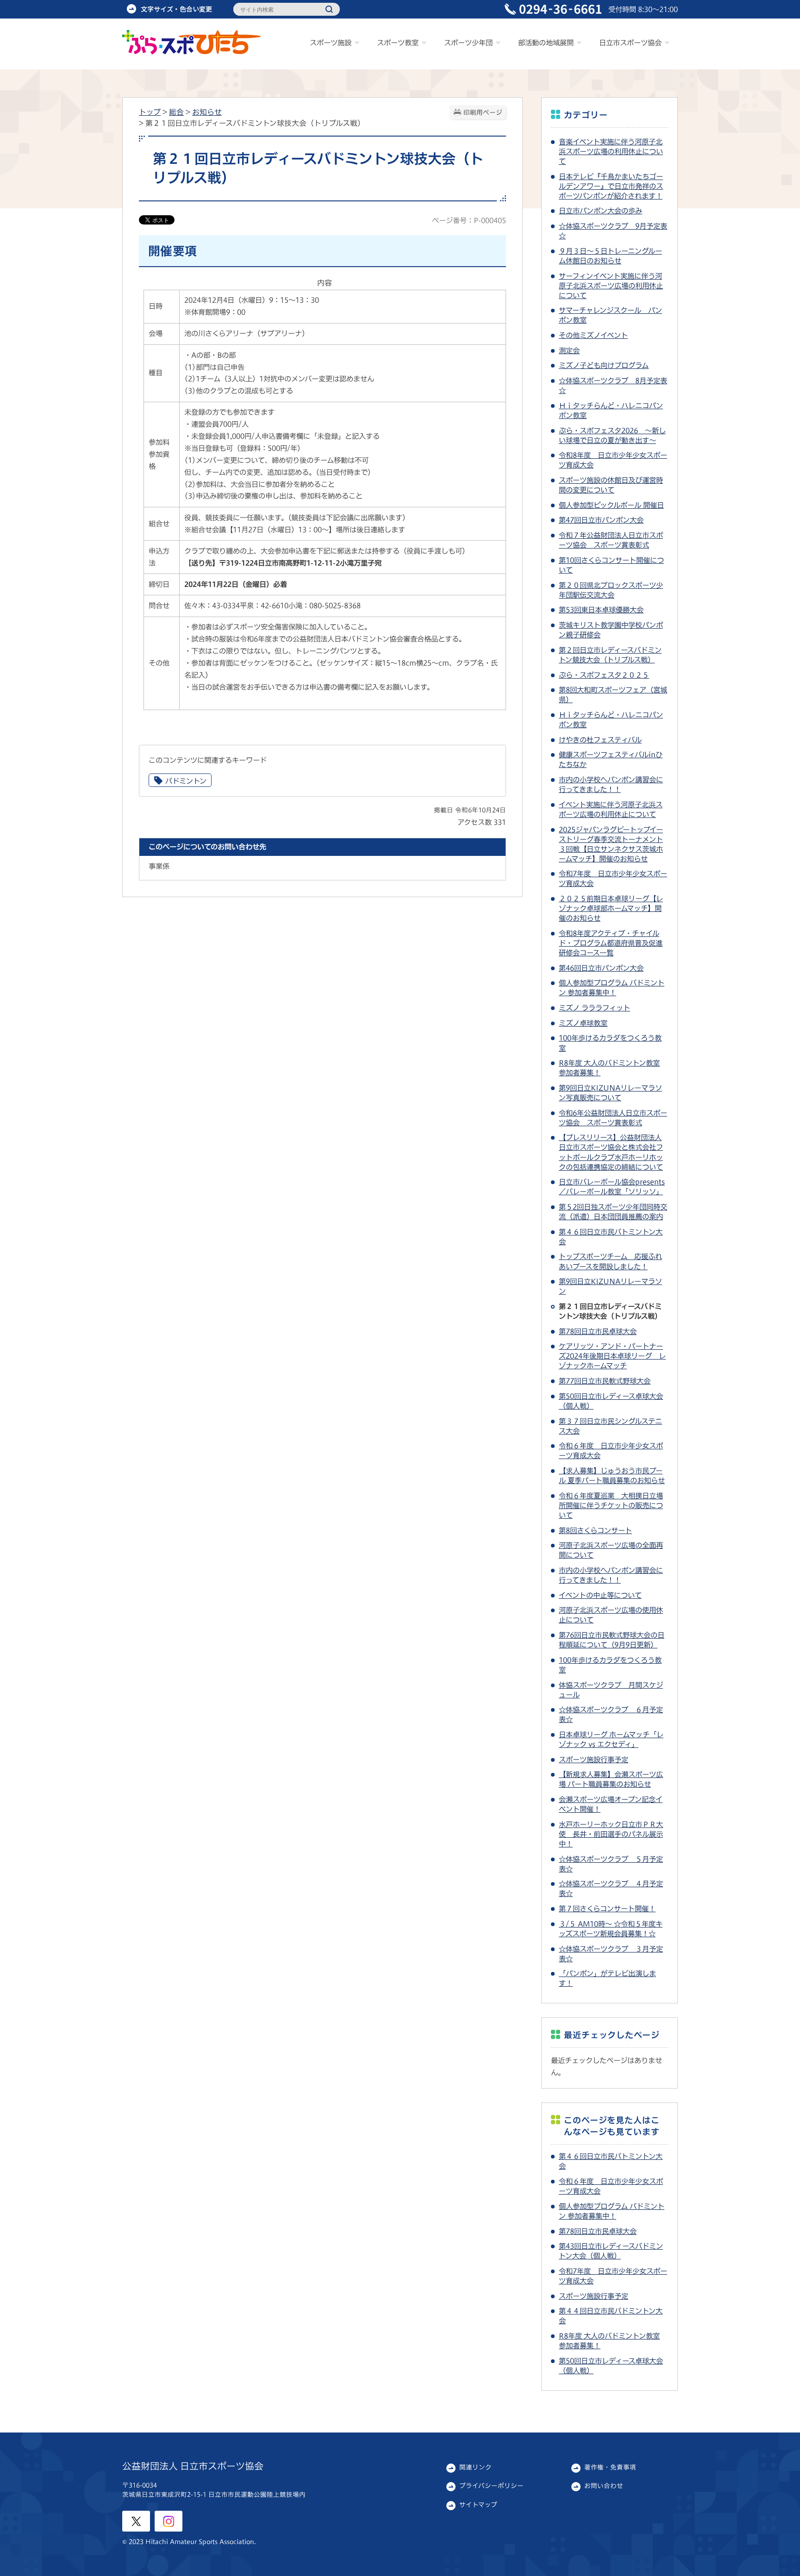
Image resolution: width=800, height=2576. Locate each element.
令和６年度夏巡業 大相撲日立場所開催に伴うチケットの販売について (611, 1505)
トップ (150, 112)
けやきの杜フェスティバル (600, 740)
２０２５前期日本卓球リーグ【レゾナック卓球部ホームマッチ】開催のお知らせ (611, 908)
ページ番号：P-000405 (469, 220)
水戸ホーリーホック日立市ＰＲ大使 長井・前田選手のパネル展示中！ (611, 1834)
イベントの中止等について (600, 1595)
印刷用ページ (483, 112)
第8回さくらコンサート (595, 1530)
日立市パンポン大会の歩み (600, 211)
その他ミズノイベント (593, 335)
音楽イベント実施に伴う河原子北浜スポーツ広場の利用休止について (611, 151)
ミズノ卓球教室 (583, 1023)
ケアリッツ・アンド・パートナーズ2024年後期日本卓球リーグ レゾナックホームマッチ (612, 1356)
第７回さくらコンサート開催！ (607, 1909)
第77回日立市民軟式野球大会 (605, 1381)
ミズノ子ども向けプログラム (604, 365)
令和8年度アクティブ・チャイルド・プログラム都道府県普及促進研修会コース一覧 (611, 943)
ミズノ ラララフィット (594, 1008)
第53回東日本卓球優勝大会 (601, 610)
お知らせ (207, 112)
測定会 (569, 350)
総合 (176, 112)
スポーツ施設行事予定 (594, 1759)
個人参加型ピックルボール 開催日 (611, 505)
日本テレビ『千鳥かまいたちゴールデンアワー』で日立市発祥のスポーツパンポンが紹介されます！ (611, 186)
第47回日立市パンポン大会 (601, 520)
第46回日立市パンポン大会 (601, 968)
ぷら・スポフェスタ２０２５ (604, 675)
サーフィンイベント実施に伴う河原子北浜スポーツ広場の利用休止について (611, 286)
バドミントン (186, 781)
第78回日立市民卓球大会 (598, 1331)
